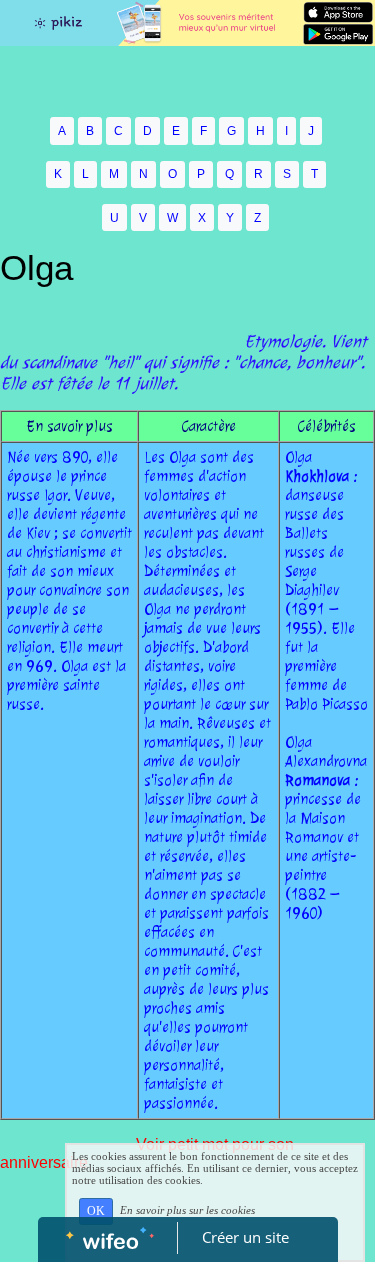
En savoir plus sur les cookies (187, 1210)
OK (96, 1211)
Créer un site (245, 1237)
